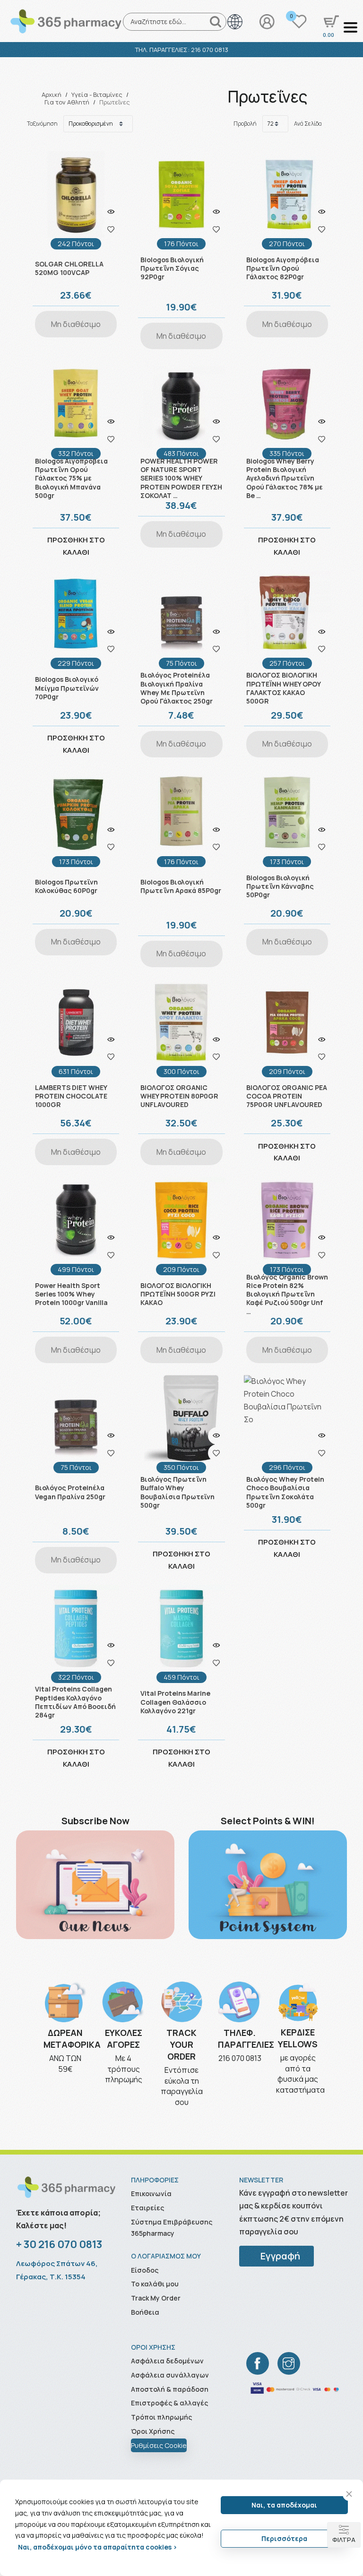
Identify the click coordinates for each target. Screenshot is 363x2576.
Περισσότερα (284, 2538)
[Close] (349, 2494)
